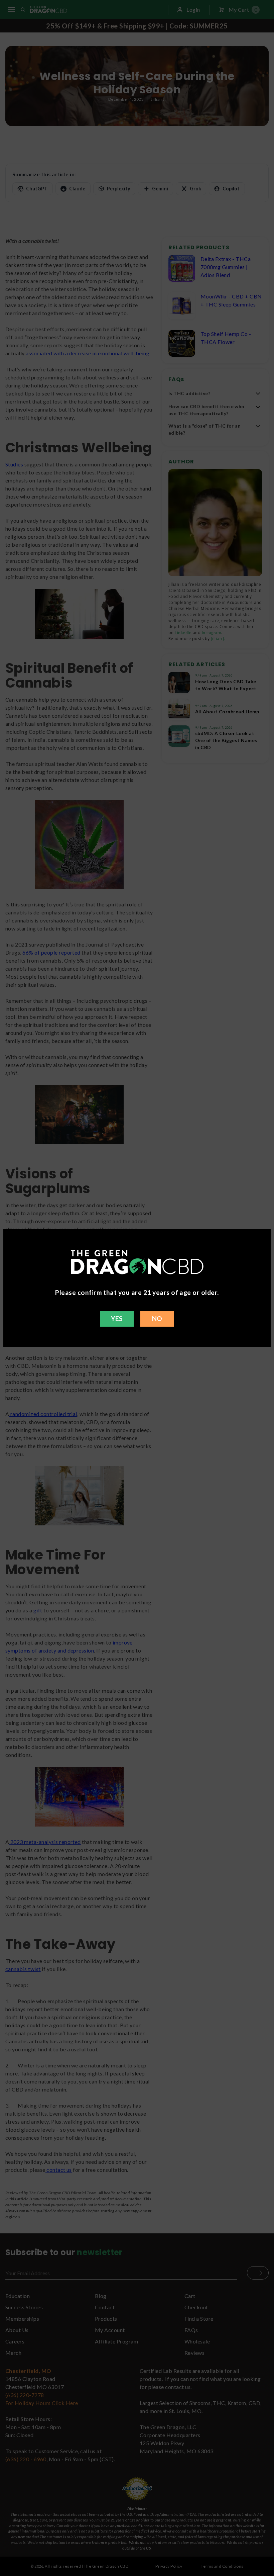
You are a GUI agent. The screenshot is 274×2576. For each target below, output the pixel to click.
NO (157, 1318)
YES (117, 1318)
